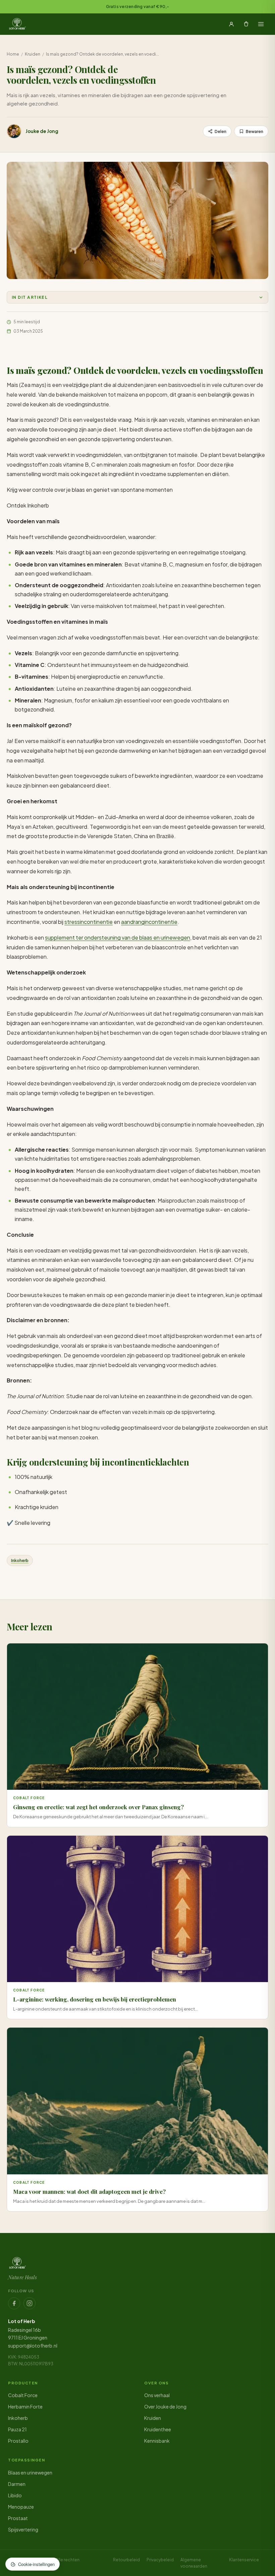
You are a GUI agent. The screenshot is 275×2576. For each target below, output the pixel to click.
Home (13, 54)
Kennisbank (157, 2441)
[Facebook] (14, 2303)
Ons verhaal (157, 2395)
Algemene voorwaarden (194, 2563)
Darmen (17, 2484)
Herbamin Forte (25, 2406)
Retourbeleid (126, 2560)
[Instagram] (30, 2303)
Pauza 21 (17, 2429)
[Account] (231, 24)
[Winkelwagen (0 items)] (246, 24)
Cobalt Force (23, 2395)
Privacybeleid (160, 2560)
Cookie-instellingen (36, 2564)
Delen (221, 131)
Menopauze (21, 2507)
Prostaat (18, 2518)
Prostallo (18, 2441)
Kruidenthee (158, 2429)
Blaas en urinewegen (30, 2472)
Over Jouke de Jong (165, 2406)
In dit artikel (30, 297)
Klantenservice (244, 2560)
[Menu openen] (261, 24)
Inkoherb (20, 1561)
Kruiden (33, 54)
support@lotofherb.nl (33, 2346)
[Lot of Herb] (17, 24)
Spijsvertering (23, 2529)
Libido (15, 2495)
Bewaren (255, 131)
